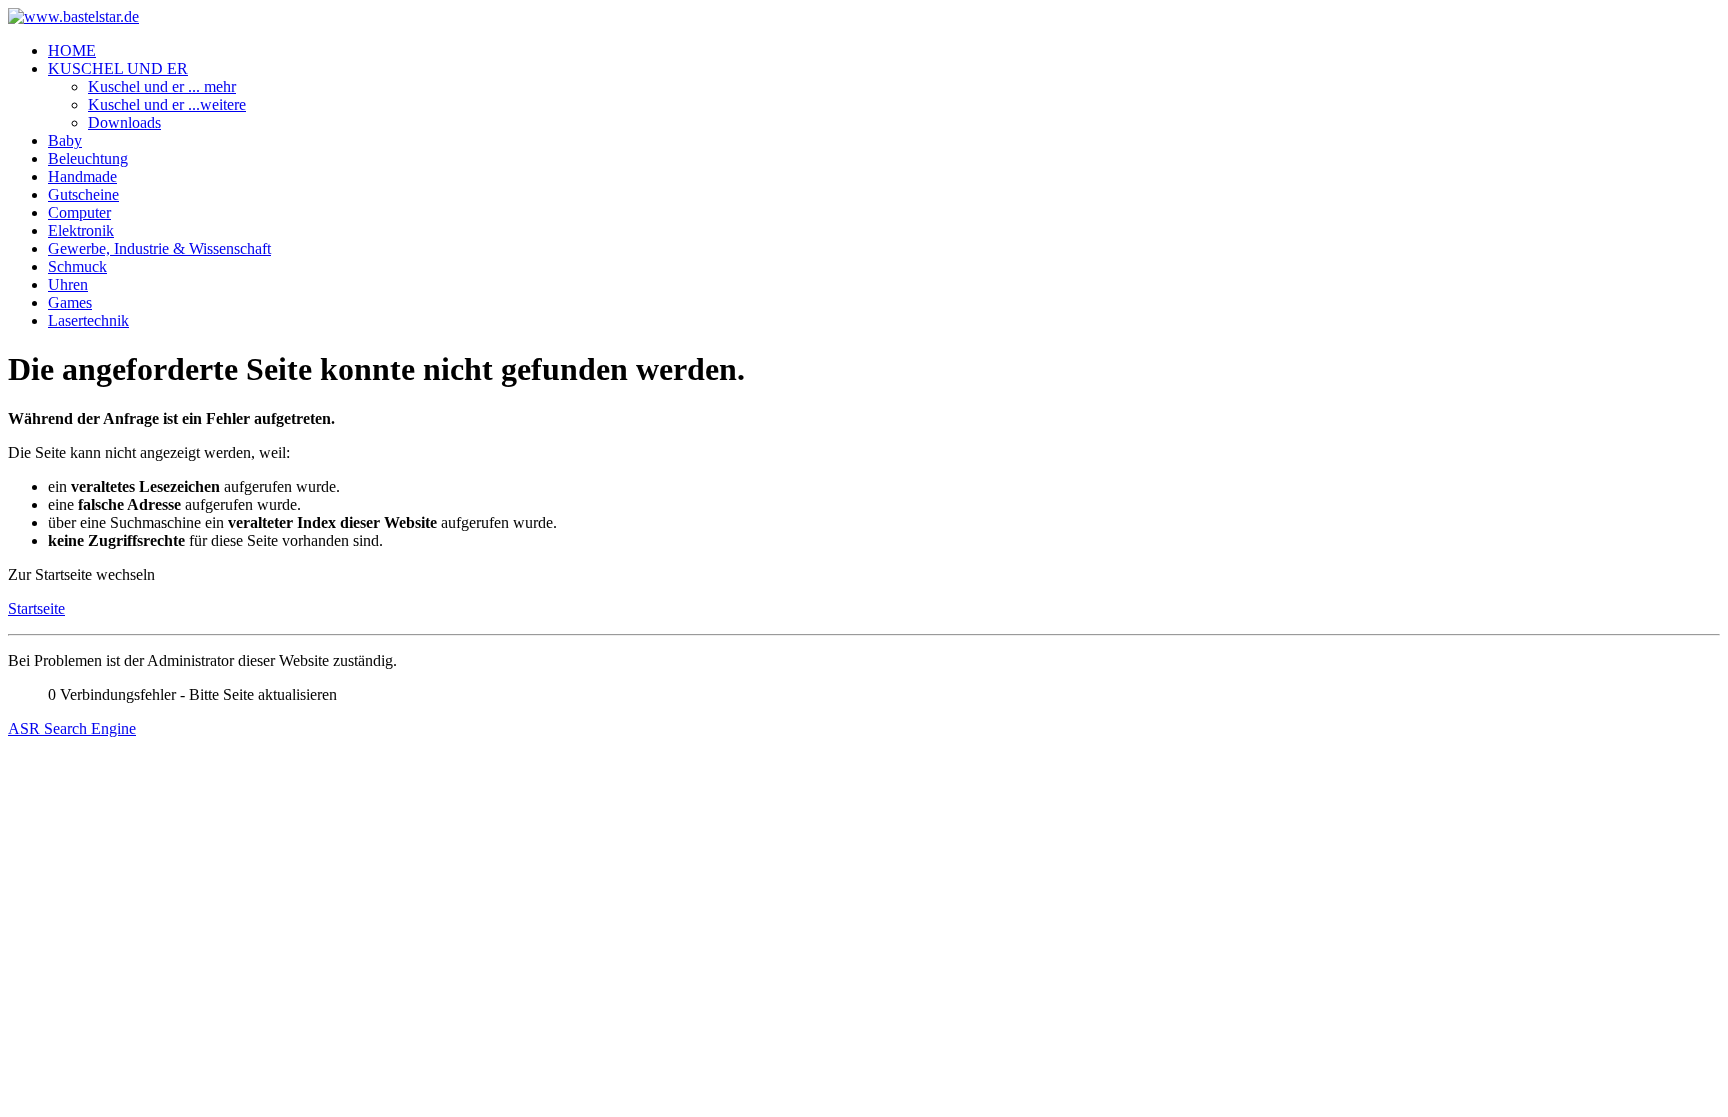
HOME (72, 50)
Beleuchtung (88, 158)
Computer (79, 212)
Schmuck (77, 266)
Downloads (124, 122)
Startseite (36, 608)
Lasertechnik (88, 320)
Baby (65, 140)
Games (70, 302)
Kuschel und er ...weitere (167, 104)
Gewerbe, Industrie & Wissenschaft (159, 248)
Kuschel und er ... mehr (162, 86)
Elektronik (81, 230)
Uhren (68, 284)
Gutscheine (83, 194)
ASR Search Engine (72, 728)
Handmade (82, 176)
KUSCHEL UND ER (118, 68)
